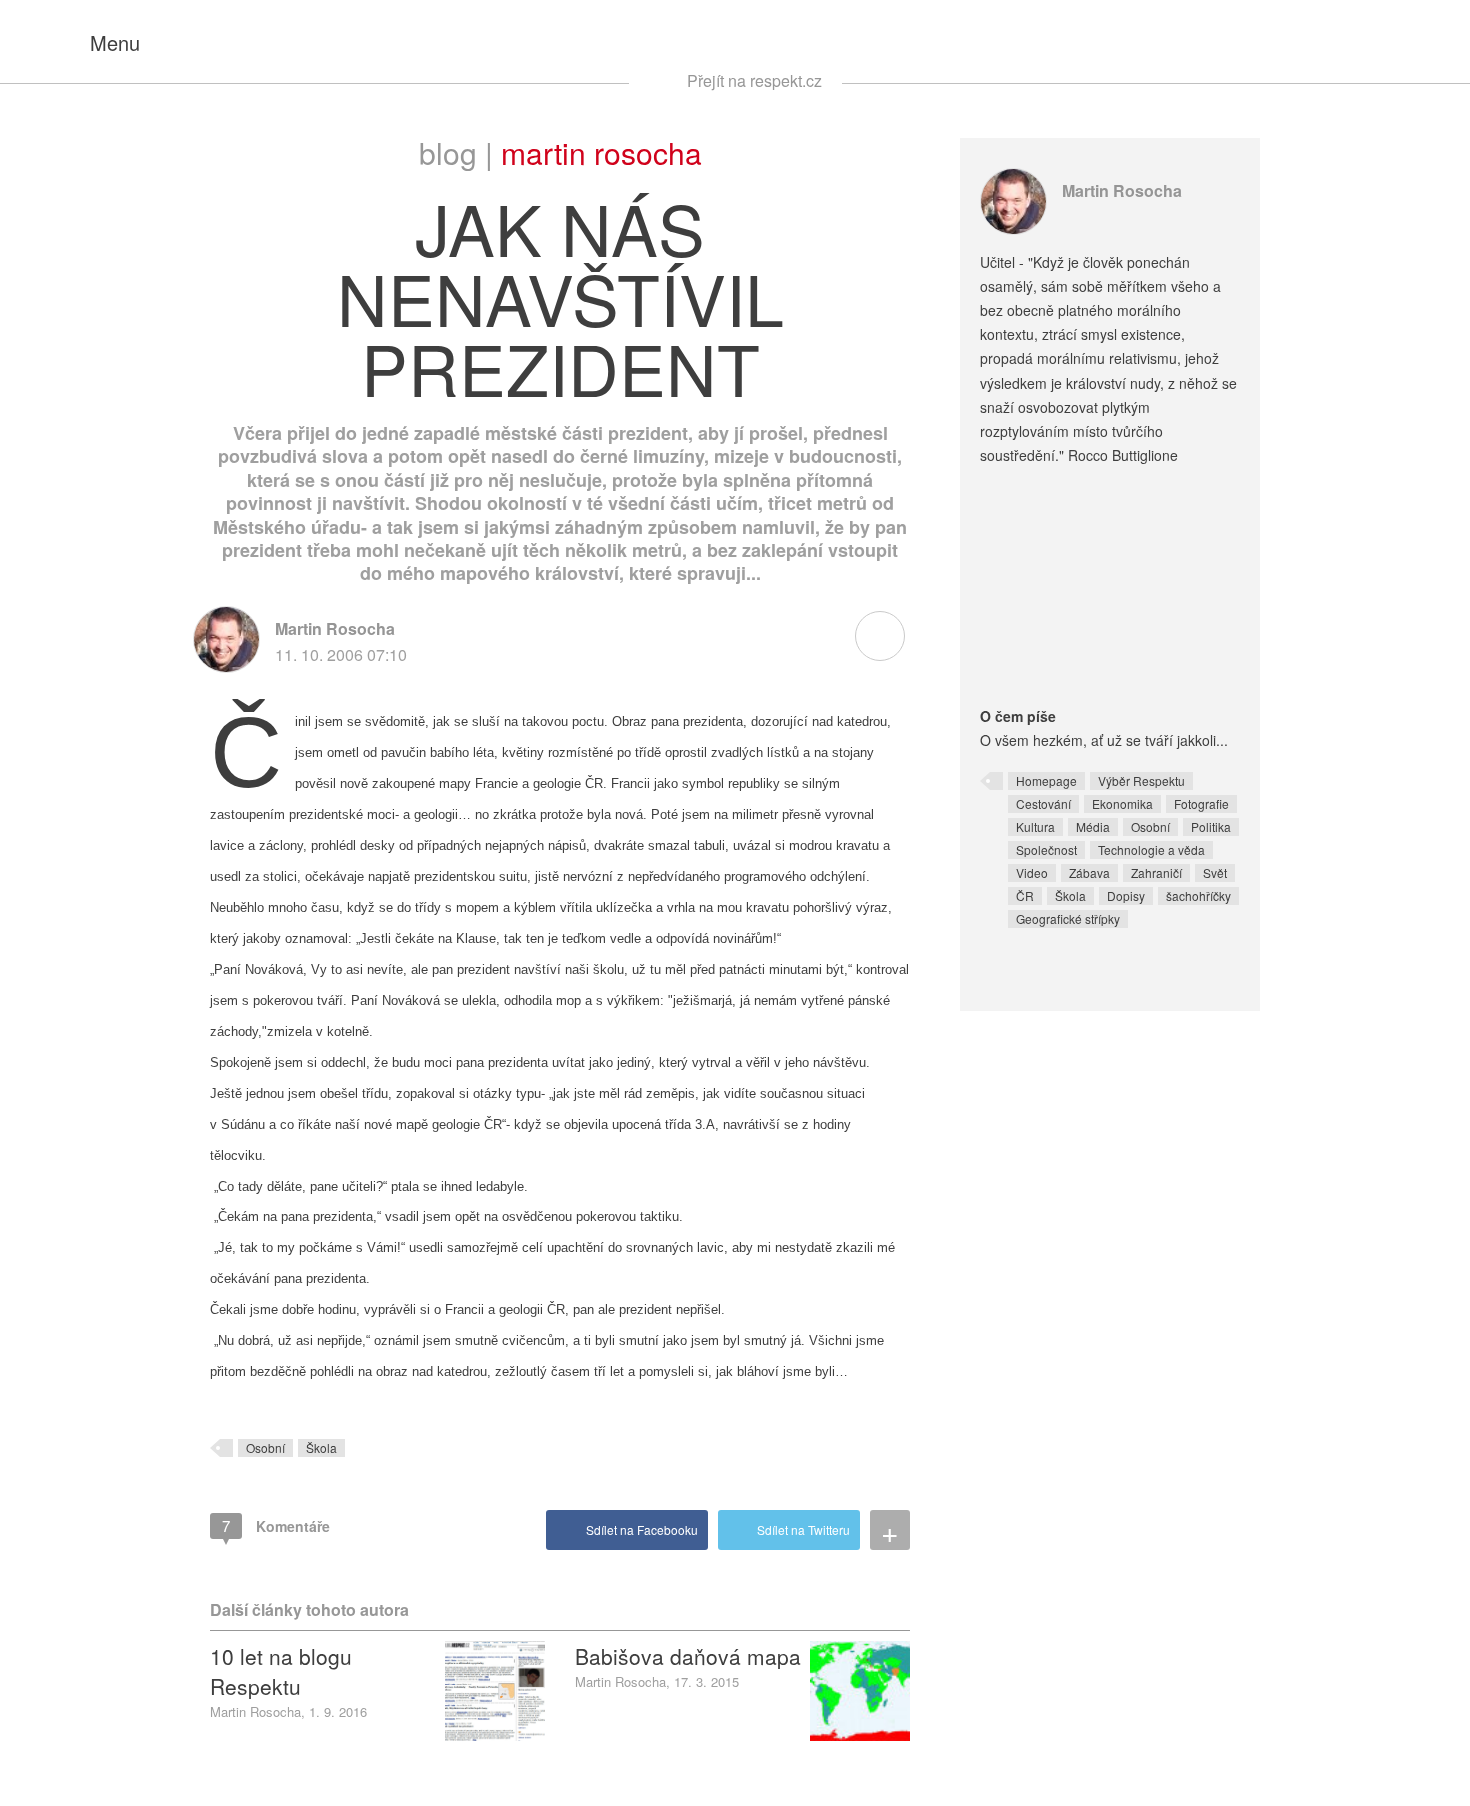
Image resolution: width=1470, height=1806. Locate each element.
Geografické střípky (1068, 918)
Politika (1211, 826)
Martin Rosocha (601, 152)
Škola (321, 1447)
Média (1093, 826)
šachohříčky (1198, 895)
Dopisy (1126, 895)
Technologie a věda (1151, 849)
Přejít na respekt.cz (754, 80)
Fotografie (1201, 803)
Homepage (1046, 780)
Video (1032, 872)
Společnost (1046, 849)
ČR (1025, 895)
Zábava (1089, 872)
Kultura (1035, 826)
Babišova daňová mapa (688, 1656)
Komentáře (276, 1525)
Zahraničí (1156, 872)
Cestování (1043, 803)
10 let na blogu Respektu (281, 1671)
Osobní (265, 1447)
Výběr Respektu (1141, 780)
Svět (1215, 872)
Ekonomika (1122, 803)
